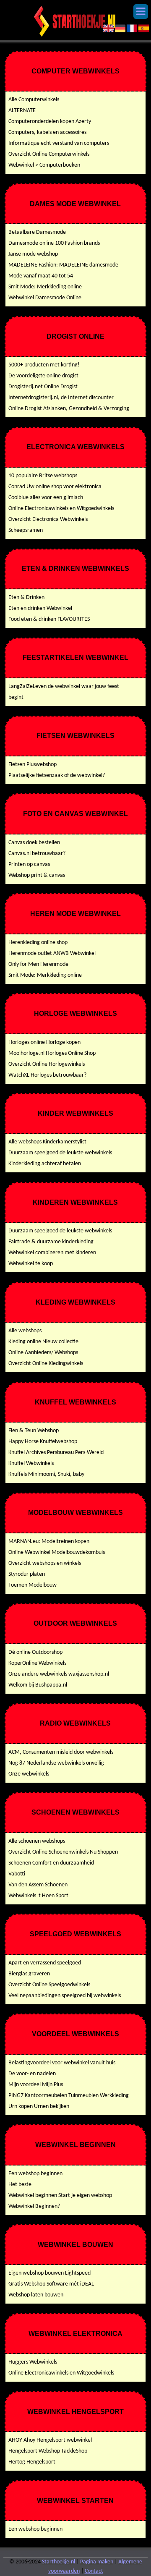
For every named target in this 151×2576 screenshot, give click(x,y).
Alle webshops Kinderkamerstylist (47, 1142)
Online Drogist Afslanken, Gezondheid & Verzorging (69, 409)
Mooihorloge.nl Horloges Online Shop (52, 1053)
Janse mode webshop (33, 254)
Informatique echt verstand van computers (59, 143)
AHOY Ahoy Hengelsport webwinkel (50, 2440)
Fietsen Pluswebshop (33, 765)
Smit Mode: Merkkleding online (45, 287)
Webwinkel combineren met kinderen (52, 1253)
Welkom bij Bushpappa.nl (38, 1685)
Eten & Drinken (26, 598)
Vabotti (17, 1874)
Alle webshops (25, 1331)
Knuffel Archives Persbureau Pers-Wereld (56, 1453)
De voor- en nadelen (32, 2074)
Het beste (20, 2185)
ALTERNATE (22, 111)
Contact (94, 2571)
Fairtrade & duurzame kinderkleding (51, 1242)
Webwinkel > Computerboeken (44, 165)
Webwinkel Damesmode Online (45, 298)
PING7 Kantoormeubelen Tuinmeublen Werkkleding (69, 2096)
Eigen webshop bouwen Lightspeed (49, 2273)
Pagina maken (97, 2562)
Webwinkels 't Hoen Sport (38, 1896)
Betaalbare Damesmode (37, 232)
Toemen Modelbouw (33, 1585)
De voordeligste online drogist (43, 376)
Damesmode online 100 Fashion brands (54, 243)
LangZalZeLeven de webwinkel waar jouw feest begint (64, 692)
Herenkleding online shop (38, 943)
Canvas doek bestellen (34, 843)
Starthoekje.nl (59, 2562)
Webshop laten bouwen (36, 2295)
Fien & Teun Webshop (34, 1431)
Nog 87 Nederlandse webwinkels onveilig (56, 1763)
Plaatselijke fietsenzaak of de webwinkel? (57, 775)
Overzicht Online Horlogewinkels (47, 1064)
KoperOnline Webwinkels (37, 1663)
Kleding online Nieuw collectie (43, 1342)
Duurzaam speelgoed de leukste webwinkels (60, 1153)
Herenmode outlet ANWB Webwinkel (52, 953)
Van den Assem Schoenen (38, 1885)
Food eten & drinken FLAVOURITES (49, 619)
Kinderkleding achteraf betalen (45, 1164)
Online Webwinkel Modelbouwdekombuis (57, 1552)
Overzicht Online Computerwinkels (49, 154)
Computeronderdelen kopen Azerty (50, 122)
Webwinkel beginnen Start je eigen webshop (60, 2195)
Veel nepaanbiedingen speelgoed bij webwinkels (65, 1996)
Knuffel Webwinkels (31, 1463)
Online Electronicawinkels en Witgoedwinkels (61, 509)
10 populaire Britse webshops (43, 476)
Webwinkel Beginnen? (34, 2206)
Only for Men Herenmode (38, 964)
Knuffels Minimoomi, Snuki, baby (46, 1474)
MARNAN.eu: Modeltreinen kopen (49, 1542)
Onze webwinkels (29, 1774)
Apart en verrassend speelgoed (45, 1963)
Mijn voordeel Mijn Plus (36, 2085)
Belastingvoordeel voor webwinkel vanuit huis (62, 2063)
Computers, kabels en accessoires (47, 132)
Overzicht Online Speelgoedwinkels (49, 1985)
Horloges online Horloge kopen (44, 1042)
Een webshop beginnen (35, 2174)
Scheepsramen (26, 530)
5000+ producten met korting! (44, 365)
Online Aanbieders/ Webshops (43, 1353)
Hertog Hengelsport (32, 2462)
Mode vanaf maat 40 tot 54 (41, 276)
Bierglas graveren (29, 1974)
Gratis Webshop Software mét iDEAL (51, 2284)
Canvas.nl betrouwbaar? (37, 854)
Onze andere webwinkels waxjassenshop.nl (59, 1674)
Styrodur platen (27, 1574)
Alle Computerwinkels (34, 100)
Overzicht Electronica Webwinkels (48, 519)
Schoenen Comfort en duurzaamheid (51, 1863)
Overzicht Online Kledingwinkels (46, 1364)
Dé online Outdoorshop (35, 1652)
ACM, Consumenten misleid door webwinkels (61, 1752)
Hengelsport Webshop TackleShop (48, 2451)
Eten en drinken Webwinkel (40, 608)
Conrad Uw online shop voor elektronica (55, 487)
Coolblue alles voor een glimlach (46, 498)
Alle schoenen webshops (37, 1841)
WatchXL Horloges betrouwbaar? (47, 1075)
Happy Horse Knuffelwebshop (43, 1442)
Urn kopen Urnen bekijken (39, 2107)
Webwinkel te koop (31, 1264)
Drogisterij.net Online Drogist (43, 387)
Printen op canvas (29, 864)
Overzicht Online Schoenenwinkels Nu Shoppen (63, 1852)
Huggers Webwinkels (33, 2362)
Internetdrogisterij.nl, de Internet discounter (61, 398)
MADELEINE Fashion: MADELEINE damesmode (63, 265)
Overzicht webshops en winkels (45, 1563)
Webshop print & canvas (37, 875)
